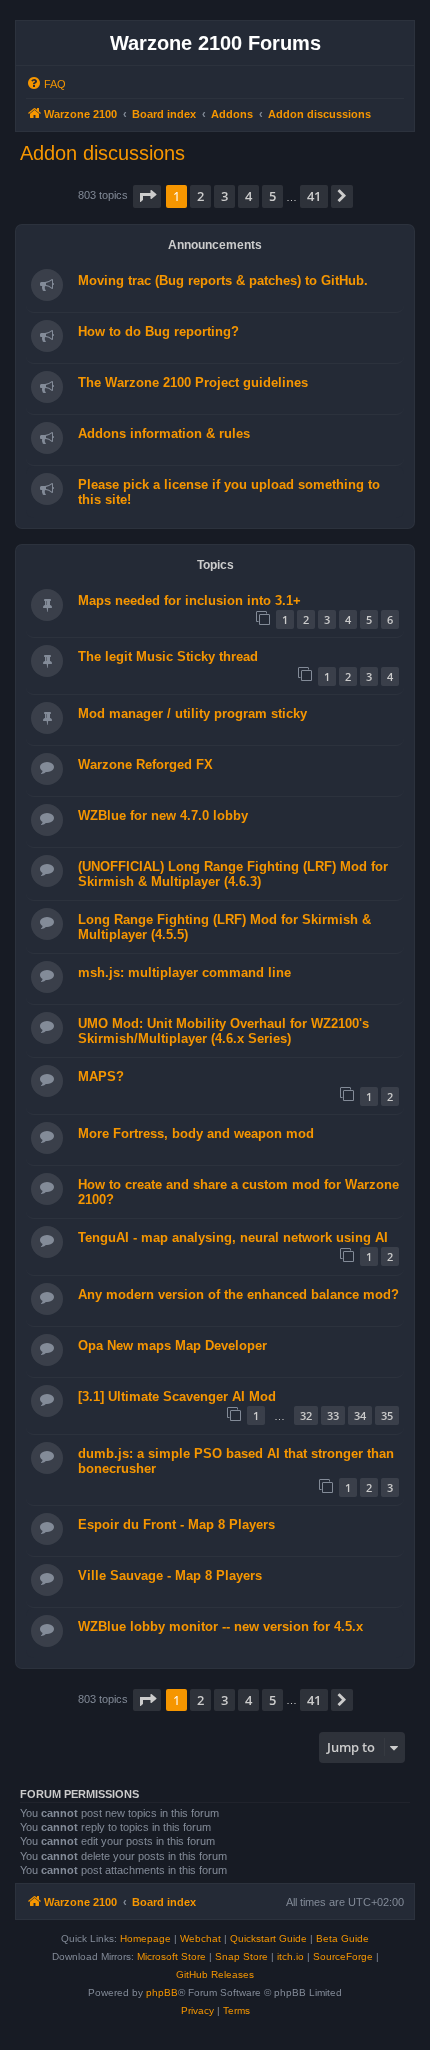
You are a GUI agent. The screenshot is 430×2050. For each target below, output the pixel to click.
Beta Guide (342, 1938)
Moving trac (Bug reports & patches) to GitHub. (223, 280)
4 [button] (248, 196)
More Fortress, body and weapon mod (196, 1133)
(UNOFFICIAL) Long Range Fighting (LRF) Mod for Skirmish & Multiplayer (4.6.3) (233, 874)
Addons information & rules (164, 433)
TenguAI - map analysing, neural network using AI (233, 1237)
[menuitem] (46, 84)
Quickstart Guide (268, 1938)
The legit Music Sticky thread (168, 656)
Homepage (145, 1938)
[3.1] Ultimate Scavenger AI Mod (177, 1396)
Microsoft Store (171, 1956)
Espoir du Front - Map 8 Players (176, 1524)
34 (360, 1415)
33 (333, 1415)
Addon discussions (102, 153)
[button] (147, 196)
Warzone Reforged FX (145, 764)
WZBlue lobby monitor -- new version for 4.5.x (220, 1626)
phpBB (162, 1992)
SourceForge (343, 1956)
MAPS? (101, 1076)
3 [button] (224, 196)
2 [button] (200, 196)
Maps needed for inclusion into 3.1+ (189, 600)
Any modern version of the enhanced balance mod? (238, 1294)
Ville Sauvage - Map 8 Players (170, 1575)
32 (306, 1415)
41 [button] (314, 196)
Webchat (200, 1938)
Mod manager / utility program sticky (192, 713)
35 (387, 1415)
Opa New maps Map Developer (172, 1345)
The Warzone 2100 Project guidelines (193, 382)
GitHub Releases (215, 1974)
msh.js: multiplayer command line (184, 972)
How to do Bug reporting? (158, 331)
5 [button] (272, 196)
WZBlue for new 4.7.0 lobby (163, 815)
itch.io (290, 1956)
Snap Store (241, 1956)
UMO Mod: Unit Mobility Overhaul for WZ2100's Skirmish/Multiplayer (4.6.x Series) (223, 1031)
